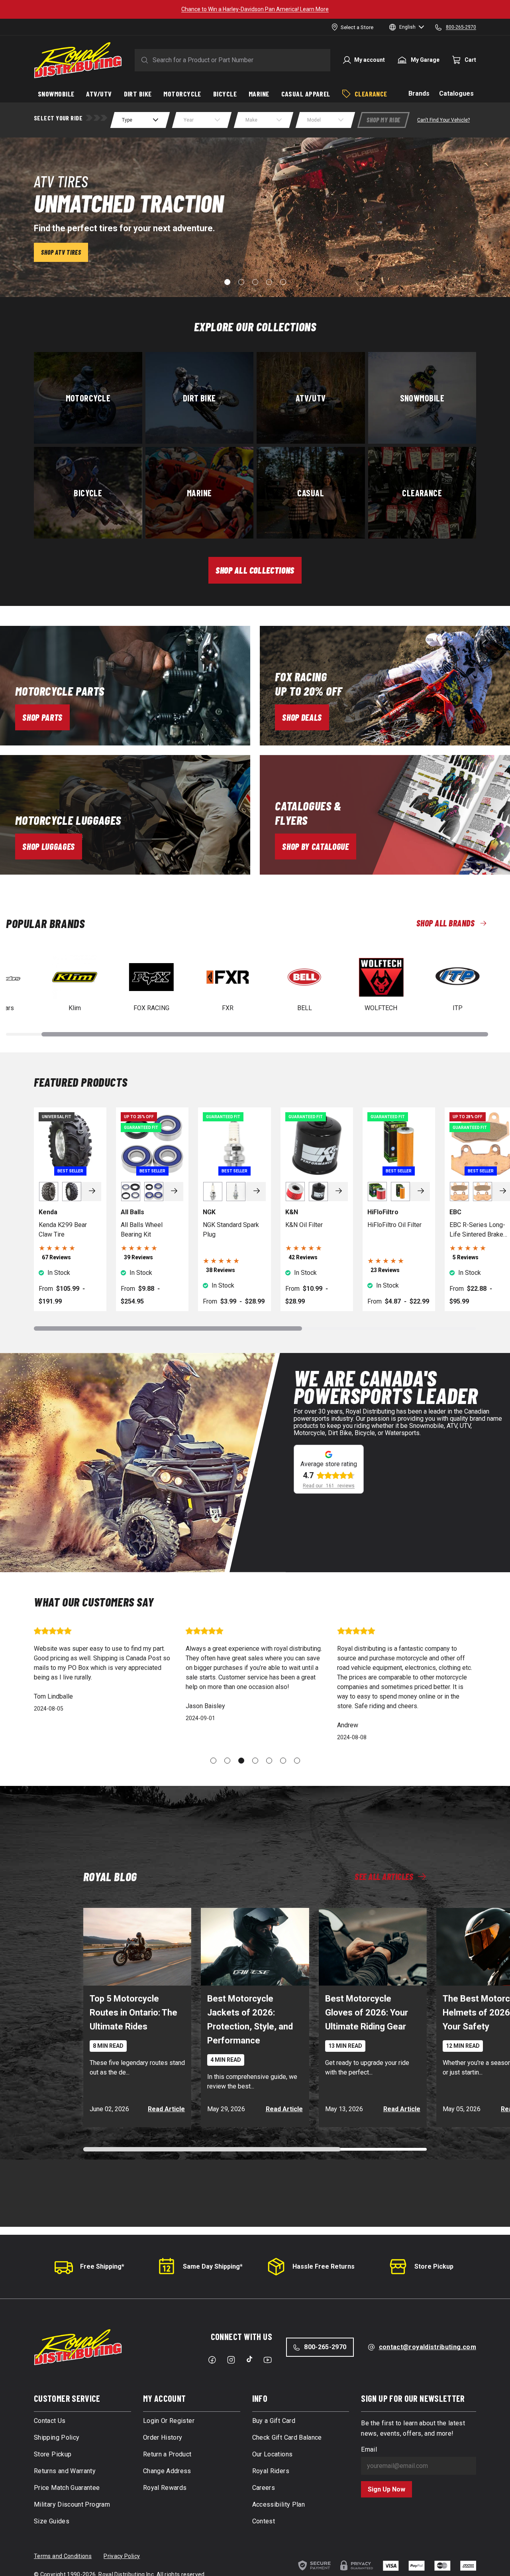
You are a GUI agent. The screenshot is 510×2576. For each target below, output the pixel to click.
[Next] (92, 1192)
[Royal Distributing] (78, 60)
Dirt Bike (199, 398)
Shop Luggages (49, 846)
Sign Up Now (386, 2489)
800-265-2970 (325, 2347)
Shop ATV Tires (61, 252)
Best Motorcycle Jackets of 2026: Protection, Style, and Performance (250, 2020)
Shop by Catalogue (315, 846)
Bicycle (88, 493)
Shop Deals (302, 717)
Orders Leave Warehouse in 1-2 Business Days (255, 9)
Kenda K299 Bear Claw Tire (63, 1230)
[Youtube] (268, 2360)
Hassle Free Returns (324, 2266)
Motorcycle (88, 398)
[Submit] (143, 60)
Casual (311, 493)
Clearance (422, 493)
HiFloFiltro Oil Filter (394, 1225)
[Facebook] (212, 2360)
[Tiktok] (249, 2359)
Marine (199, 493)
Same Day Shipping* (213, 2266)
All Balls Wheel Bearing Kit (142, 1230)
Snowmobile (422, 398)
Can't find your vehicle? (443, 120)
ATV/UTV (311, 398)
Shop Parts (42, 717)
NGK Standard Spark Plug (231, 1230)
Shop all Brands (445, 923)
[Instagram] (231, 2360)
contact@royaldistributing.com (428, 2347)
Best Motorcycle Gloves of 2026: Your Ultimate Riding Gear (367, 2013)
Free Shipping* (102, 2266)
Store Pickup (434, 2266)
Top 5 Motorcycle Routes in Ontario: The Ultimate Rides (133, 2013)
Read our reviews (329, 1486)
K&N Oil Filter (304, 1225)
